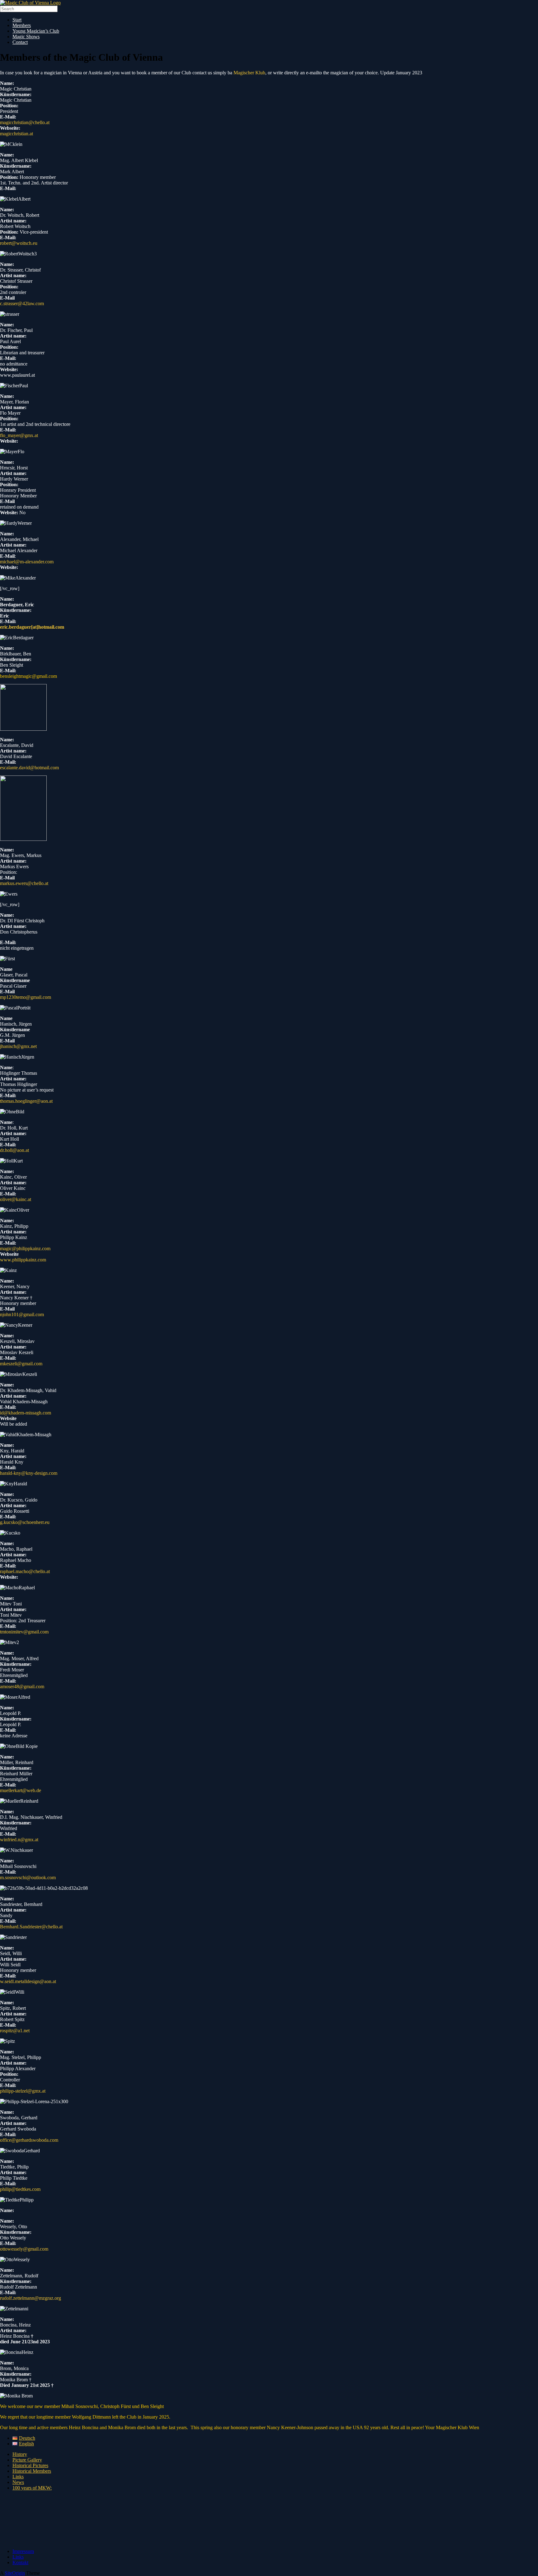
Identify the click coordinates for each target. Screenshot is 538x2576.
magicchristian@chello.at (25, 122)
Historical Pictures (30, 2465)
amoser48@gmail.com (22, 1686)
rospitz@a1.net (15, 2031)
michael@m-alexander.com (27, 562)
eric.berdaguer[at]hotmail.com (32, 627)
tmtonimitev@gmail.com (24, 1632)
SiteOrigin (15, 2573)
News (18, 2482)
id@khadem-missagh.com (26, 1413)
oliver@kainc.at (16, 1199)
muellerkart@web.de (21, 1790)
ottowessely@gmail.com (24, 2249)
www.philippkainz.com (23, 1260)
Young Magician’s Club (36, 31)
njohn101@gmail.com (22, 1314)
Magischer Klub (249, 73)
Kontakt (20, 2562)
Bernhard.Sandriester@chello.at (31, 1927)
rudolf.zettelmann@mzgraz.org (31, 2298)
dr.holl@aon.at (14, 1150)
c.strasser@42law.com (22, 303)
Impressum (23, 2551)
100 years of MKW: (32, 2488)
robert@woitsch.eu (19, 243)
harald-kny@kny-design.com (29, 1473)
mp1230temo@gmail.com (26, 997)
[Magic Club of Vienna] (30, 3)
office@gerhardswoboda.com (29, 2140)
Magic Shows (26, 37)
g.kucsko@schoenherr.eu (25, 1522)
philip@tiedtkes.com (20, 2189)
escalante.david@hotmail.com (29, 768)
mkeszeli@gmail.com (21, 1364)
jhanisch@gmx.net (18, 1046)
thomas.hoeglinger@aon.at (26, 1101)
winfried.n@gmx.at (19, 1840)
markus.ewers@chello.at (24, 883)
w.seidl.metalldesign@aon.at (28, 1981)
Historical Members (32, 2471)
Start (17, 20)
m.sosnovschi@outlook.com (28, 1877)
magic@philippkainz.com (25, 1248)
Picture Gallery (27, 2460)
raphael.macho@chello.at (25, 1571)
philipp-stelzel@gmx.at (23, 2091)
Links (18, 2477)
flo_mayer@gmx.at (19, 435)
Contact (20, 42)
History (20, 2454)
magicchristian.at (17, 134)
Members (22, 25)
